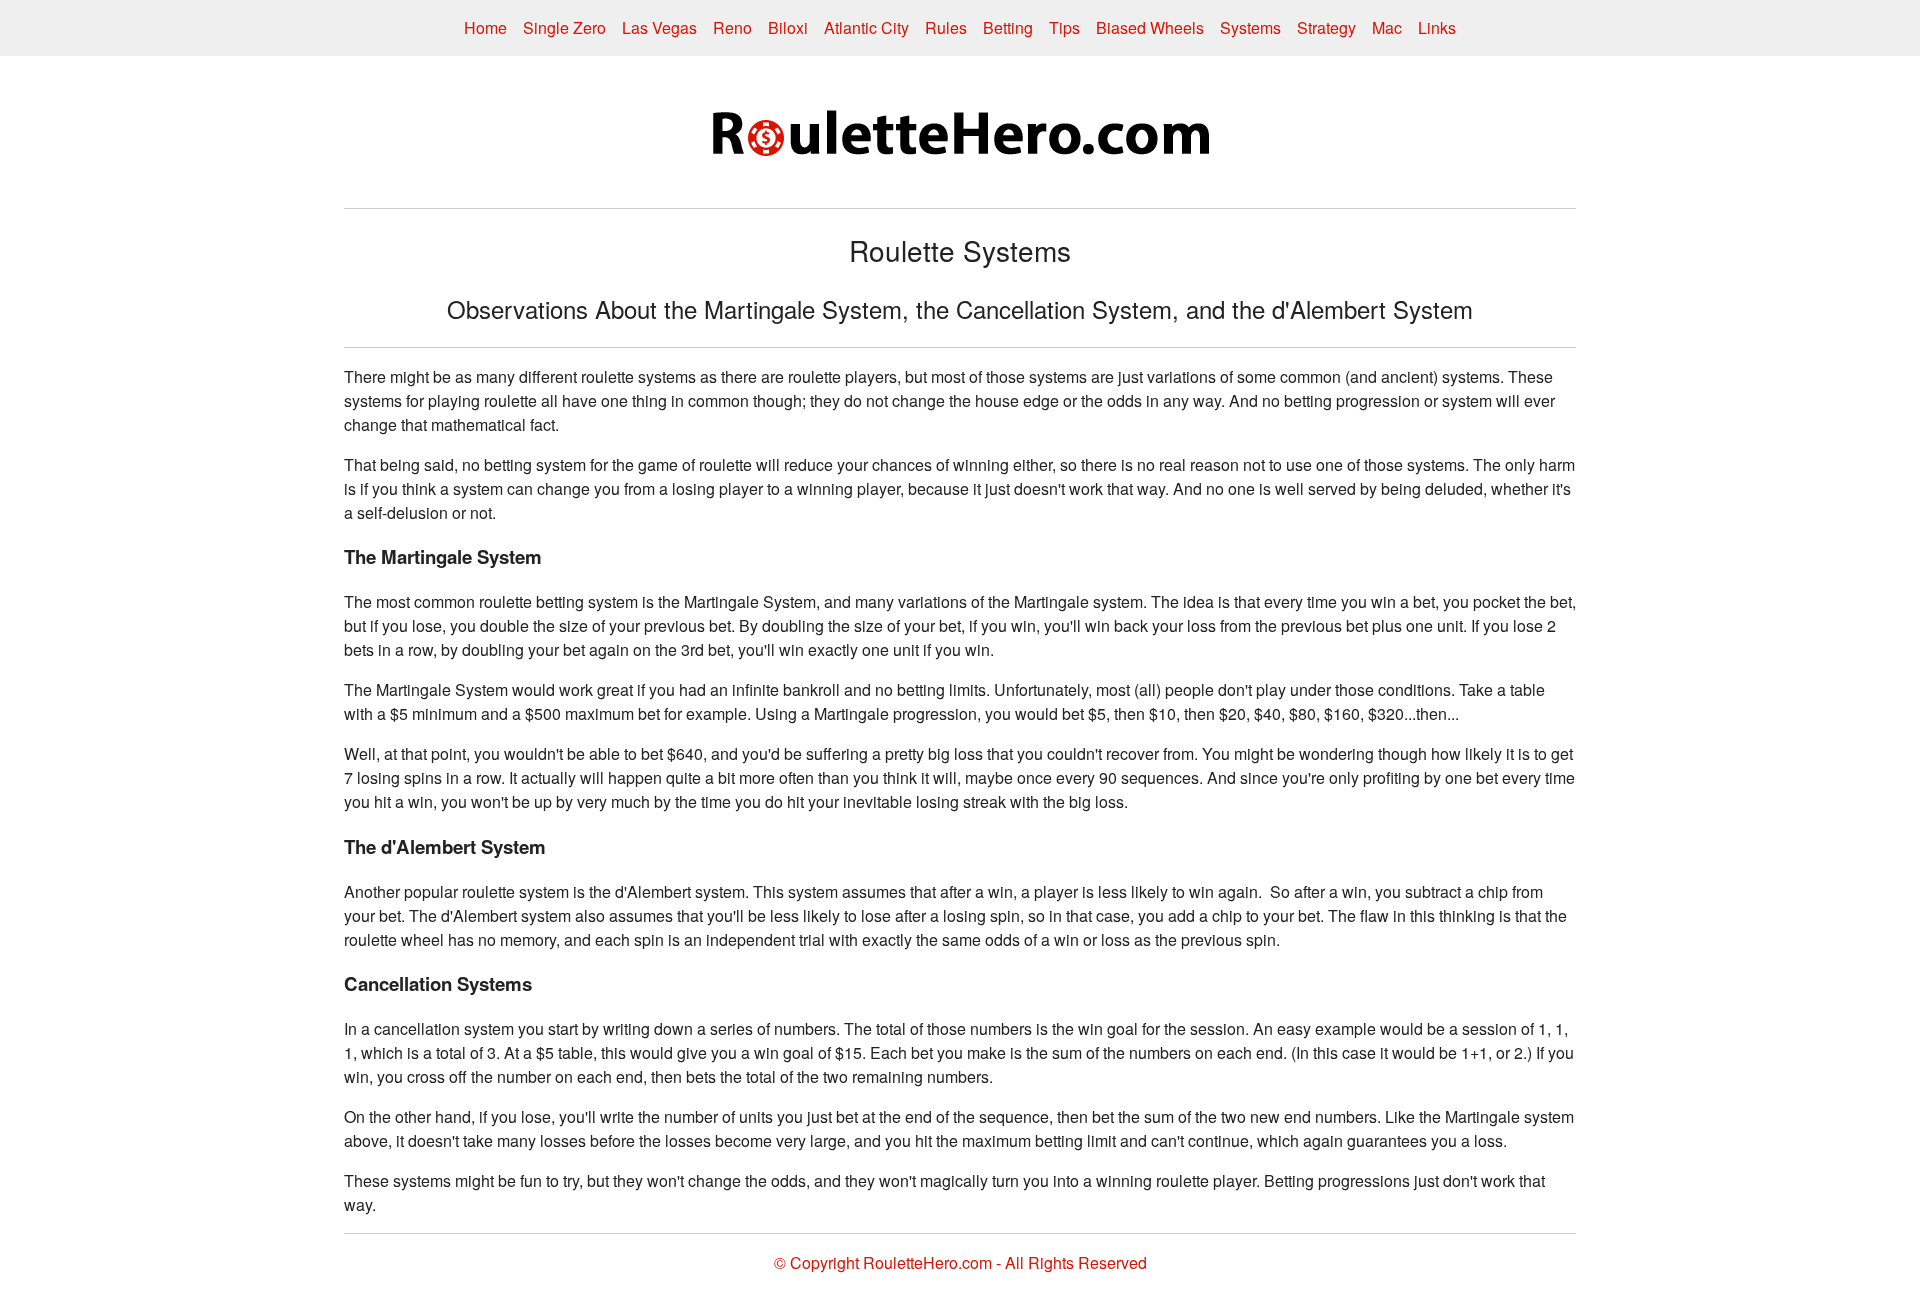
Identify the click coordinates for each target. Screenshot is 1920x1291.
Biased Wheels (1150, 27)
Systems (1250, 27)
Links (1437, 27)
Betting (1008, 27)
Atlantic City (866, 27)
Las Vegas (659, 27)
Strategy (1326, 27)
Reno (732, 27)
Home (485, 27)
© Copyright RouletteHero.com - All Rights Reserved (960, 1262)
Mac (1387, 27)
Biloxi (788, 27)
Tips (1064, 27)
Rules (946, 27)
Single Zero (564, 27)
